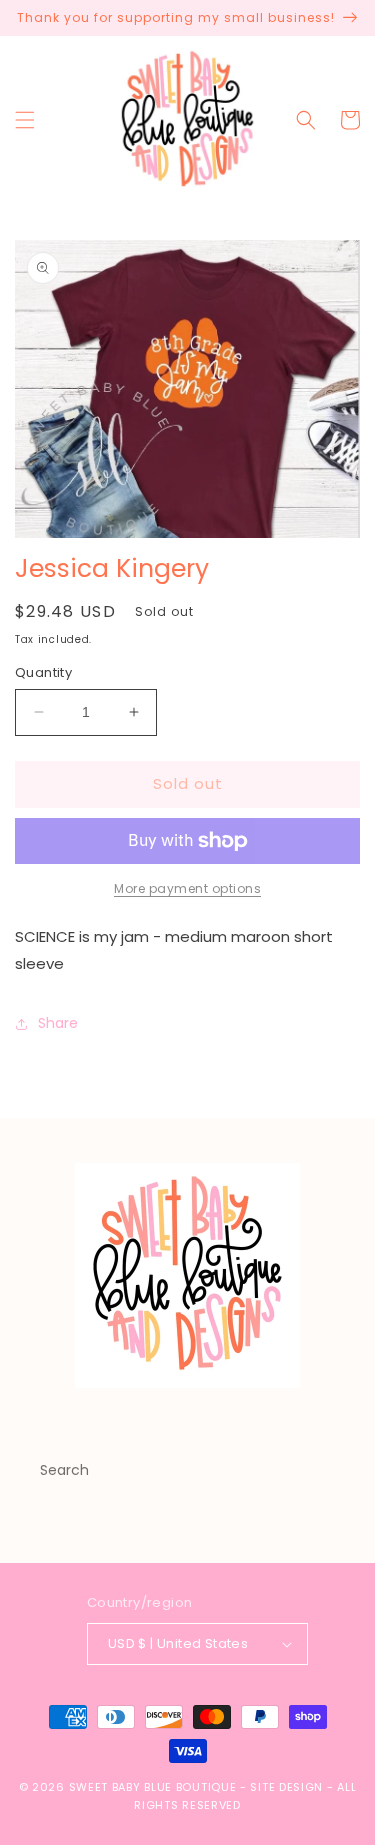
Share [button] (58, 1023)
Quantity (43, 672)
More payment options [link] (187, 888)
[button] (25, 120)
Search (64, 1470)
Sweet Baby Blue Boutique (155, 1787)
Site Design (286, 1787)
